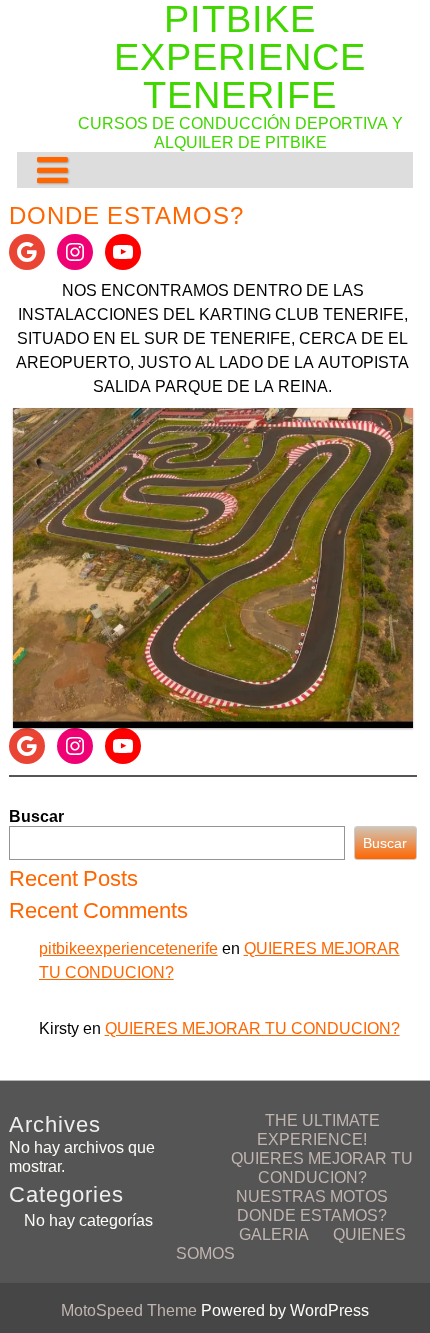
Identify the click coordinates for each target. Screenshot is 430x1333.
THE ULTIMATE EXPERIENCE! (318, 1130)
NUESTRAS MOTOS (312, 1196)
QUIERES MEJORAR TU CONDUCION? (252, 1028)
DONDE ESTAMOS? (312, 1215)
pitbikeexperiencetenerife (128, 948)
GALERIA (274, 1234)
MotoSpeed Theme (131, 1310)
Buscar (36, 816)
